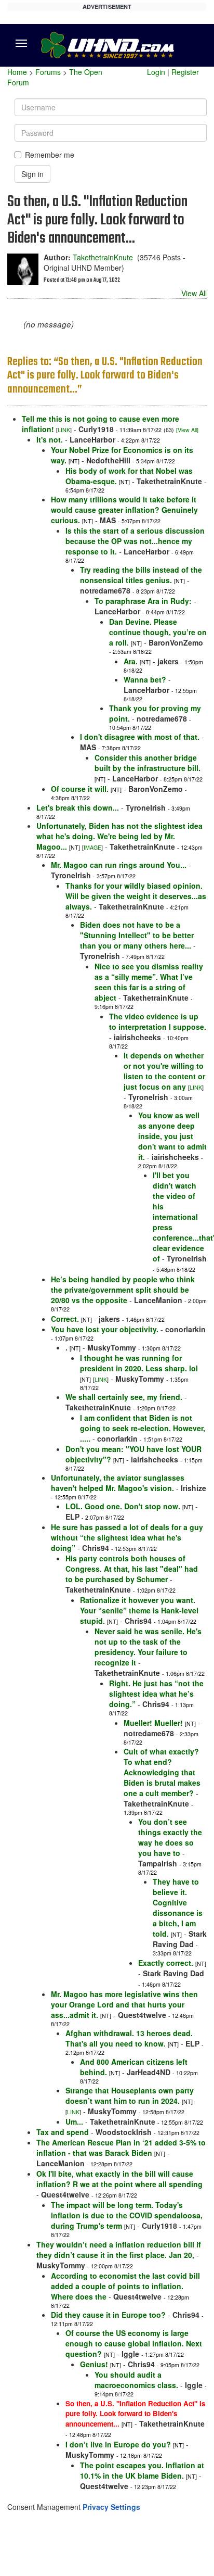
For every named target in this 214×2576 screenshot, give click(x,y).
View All (194, 293)
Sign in (32, 174)
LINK (64, 430)
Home (17, 72)
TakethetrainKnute (103, 257)
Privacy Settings (111, 2507)
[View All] (187, 430)
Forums (48, 72)
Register (185, 72)
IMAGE (92, 847)
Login (156, 72)
